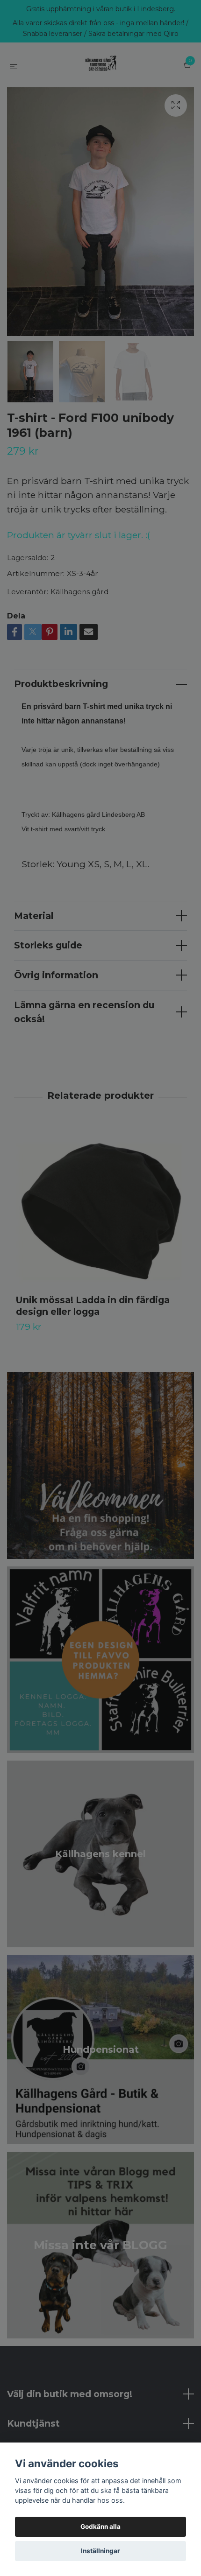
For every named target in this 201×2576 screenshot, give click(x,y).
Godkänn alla (100, 2527)
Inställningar (100, 2551)
